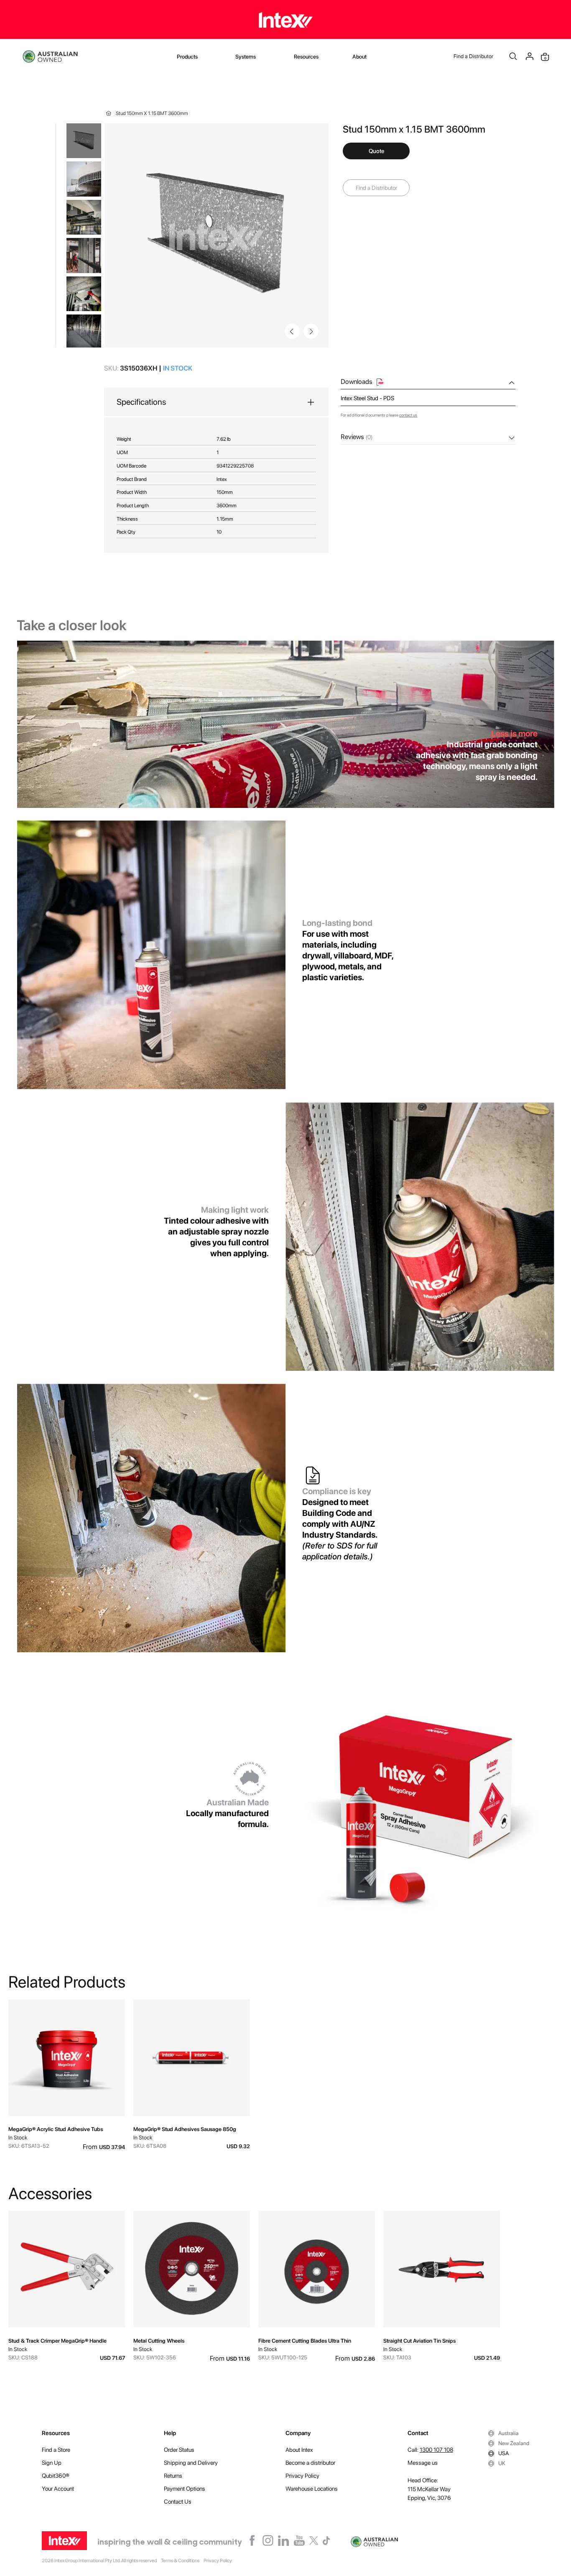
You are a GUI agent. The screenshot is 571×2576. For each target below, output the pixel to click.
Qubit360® (56, 2476)
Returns (173, 2476)
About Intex (299, 2450)
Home (109, 113)
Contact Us (178, 2502)
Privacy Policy (302, 2476)
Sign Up (52, 2463)
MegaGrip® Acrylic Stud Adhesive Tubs (56, 2129)
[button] (311, 331)
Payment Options (185, 2489)
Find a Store (56, 2450)
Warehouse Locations (312, 2489)
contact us (408, 415)
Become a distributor (310, 2463)
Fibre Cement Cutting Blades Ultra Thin (305, 2341)
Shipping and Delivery (191, 2463)
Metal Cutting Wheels (159, 2341)
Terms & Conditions (180, 2561)
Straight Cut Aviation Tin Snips (419, 2341)
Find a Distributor (473, 56)
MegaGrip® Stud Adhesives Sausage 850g (185, 2129)
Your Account (58, 2489)
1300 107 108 (436, 2450)
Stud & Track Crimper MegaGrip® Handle (57, 2341)
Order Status (179, 2450)
